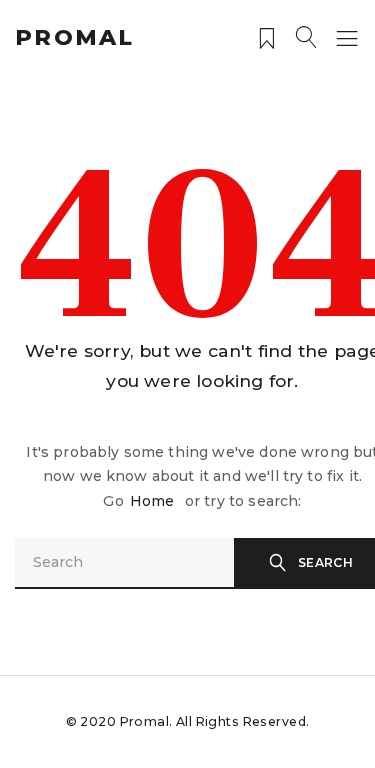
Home (152, 501)
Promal (75, 37)
